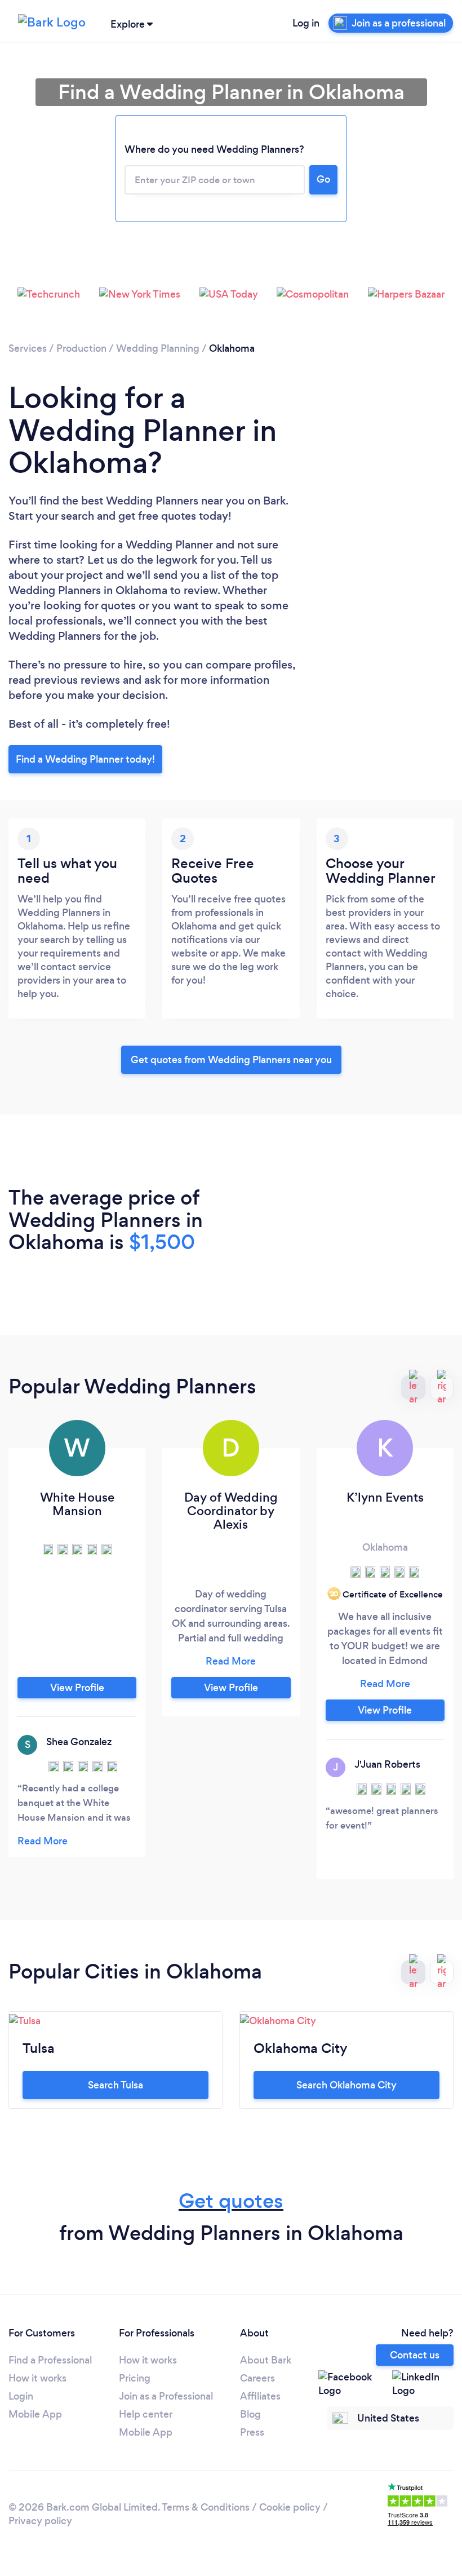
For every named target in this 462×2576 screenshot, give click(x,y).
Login (21, 2396)
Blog (250, 2414)
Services (28, 348)
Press (252, 2432)
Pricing (135, 2378)
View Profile (77, 1688)
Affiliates (260, 2396)
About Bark (266, 2360)
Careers (257, 2378)
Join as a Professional (166, 2396)
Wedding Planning (158, 348)
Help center (146, 2414)
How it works (37, 2378)
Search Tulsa (115, 2085)
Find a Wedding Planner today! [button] (85, 759)
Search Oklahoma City (346, 2085)
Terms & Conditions (206, 2507)
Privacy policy (40, 2521)
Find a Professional (50, 2360)
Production (81, 348)
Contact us (415, 2355)
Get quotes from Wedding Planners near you (231, 1060)
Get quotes (231, 2201)
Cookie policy (290, 2507)
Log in (306, 23)
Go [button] (323, 179)
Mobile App (35, 2414)
